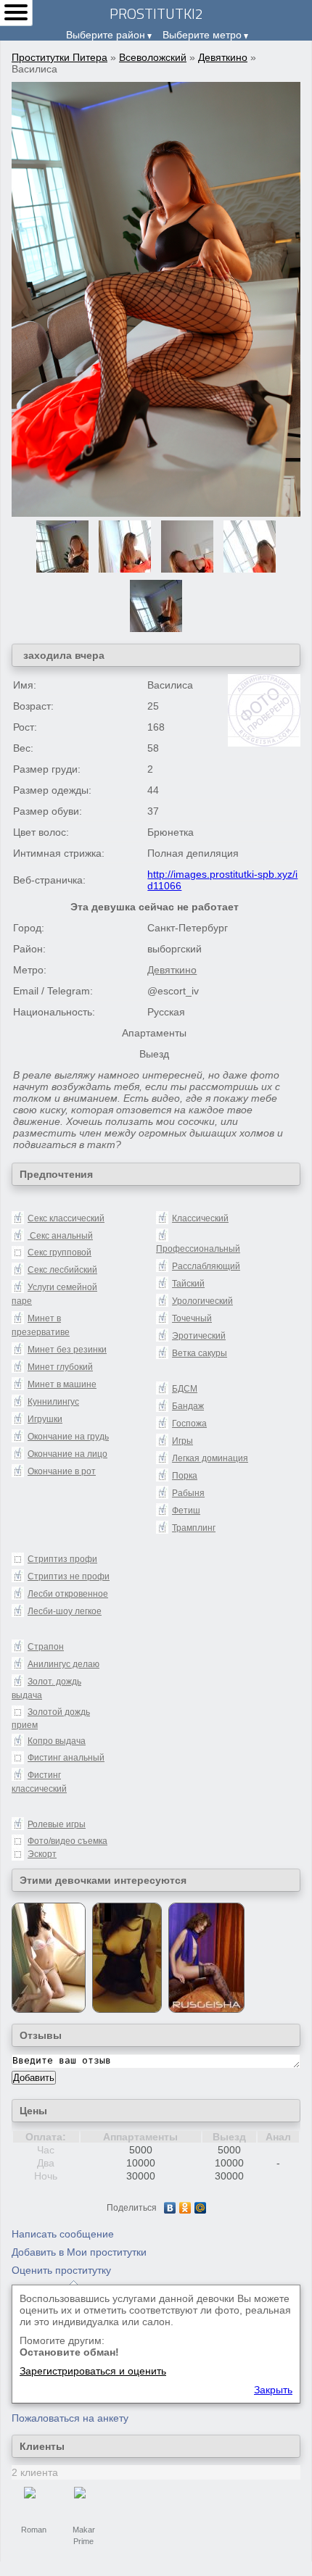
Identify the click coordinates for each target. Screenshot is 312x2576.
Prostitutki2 (156, 13)
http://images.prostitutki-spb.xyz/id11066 (222, 880)
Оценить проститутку (61, 2270)
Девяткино (223, 57)
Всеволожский (153, 57)
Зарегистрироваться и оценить (93, 2371)
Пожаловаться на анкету (70, 2418)
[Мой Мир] (201, 2208)
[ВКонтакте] (170, 2208)
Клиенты (42, 2446)
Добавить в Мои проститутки (79, 2252)
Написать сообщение (63, 2234)
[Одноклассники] (185, 2208)
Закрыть (273, 2390)
